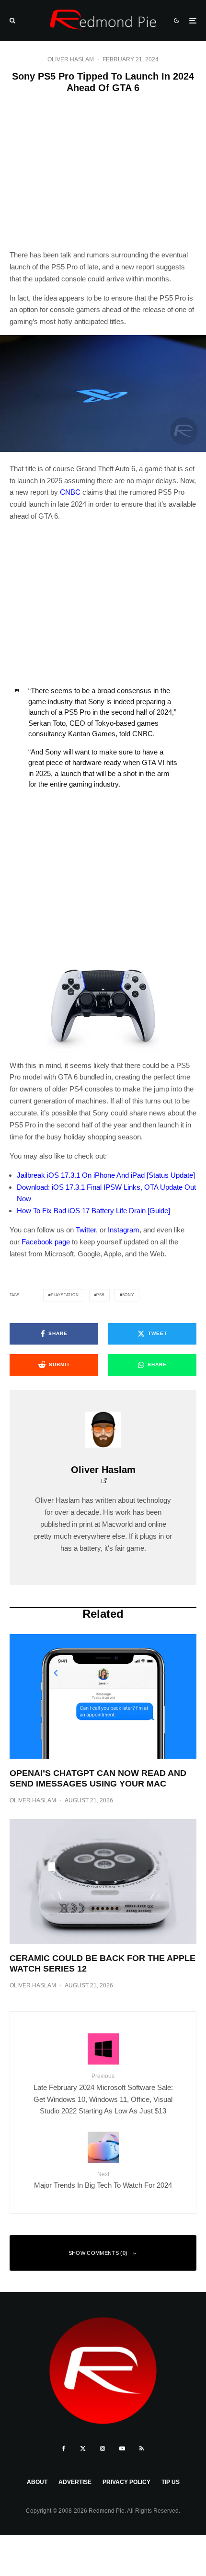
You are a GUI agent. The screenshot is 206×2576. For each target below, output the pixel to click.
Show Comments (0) (98, 2253)
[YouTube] (122, 2448)
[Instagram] (103, 2448)
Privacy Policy (126, 2482)
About (37, 2482)
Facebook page (46, 1242)
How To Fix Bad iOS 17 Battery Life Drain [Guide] (93, 1211)
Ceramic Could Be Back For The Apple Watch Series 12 (103, 1963)
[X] (83, 2448)
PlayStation (65, 1295)
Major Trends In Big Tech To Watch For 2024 (103, 2180)
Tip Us (171, 2482)
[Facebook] (64, 2448)
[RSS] (142, 2448)
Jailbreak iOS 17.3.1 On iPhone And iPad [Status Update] (106, 1175)
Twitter (86, 1230)
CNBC (70, 492)
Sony (128, 1295)
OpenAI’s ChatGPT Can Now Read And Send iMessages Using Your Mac (98, 1778)
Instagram (124, 1230)
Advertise (75, 2482)
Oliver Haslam (71, 59)
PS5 (100, 1295)
